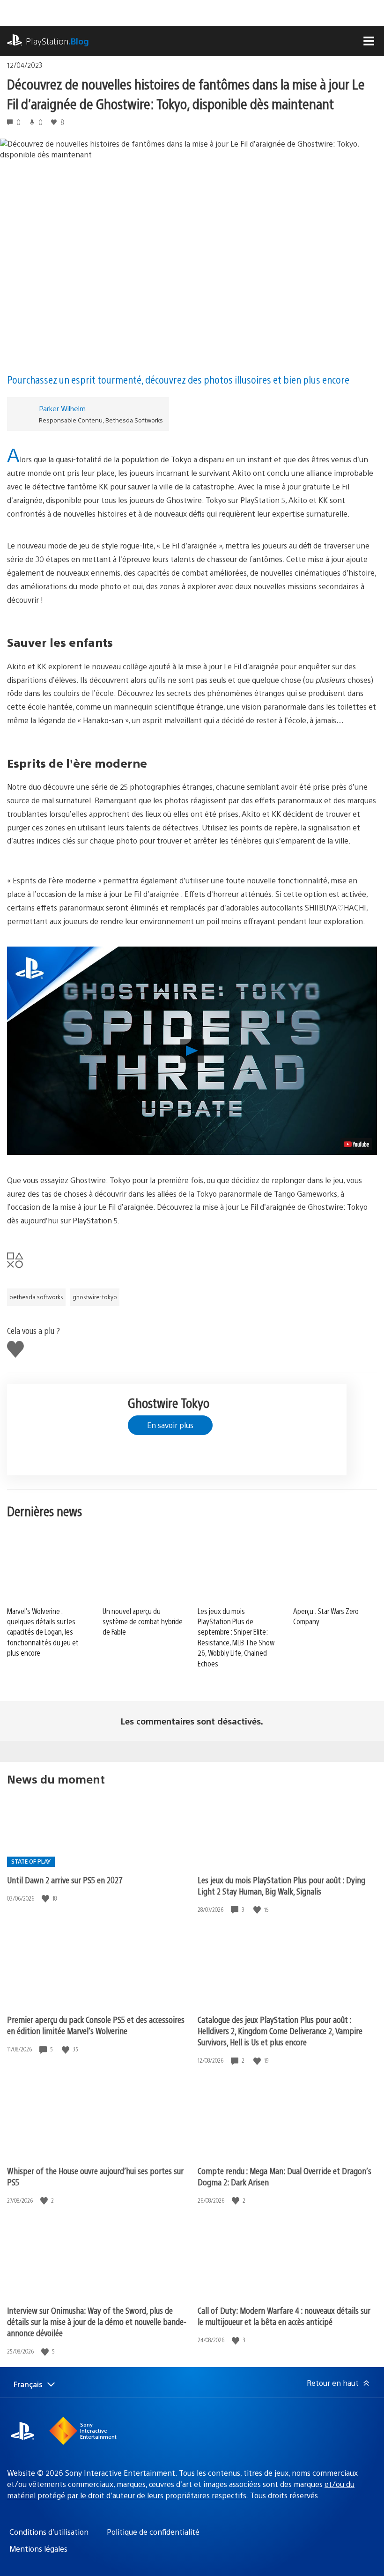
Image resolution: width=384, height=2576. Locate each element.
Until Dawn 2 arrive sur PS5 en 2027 (65, 1880)
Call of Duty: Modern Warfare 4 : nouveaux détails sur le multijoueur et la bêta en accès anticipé (284, 2316)
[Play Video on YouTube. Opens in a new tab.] (356, 1144)
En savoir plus (170, 1425)
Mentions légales (38, 2549)
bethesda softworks (36, 1297)
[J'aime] (46, 1899)
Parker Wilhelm (62, 408)
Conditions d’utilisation (49, 2532)
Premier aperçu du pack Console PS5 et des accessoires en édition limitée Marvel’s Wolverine (96, 2025)
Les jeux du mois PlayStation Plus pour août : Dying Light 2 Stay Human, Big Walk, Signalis (281, 1885)
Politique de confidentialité (153, 2532)
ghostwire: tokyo (95, 1297)
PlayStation (57, 41)
